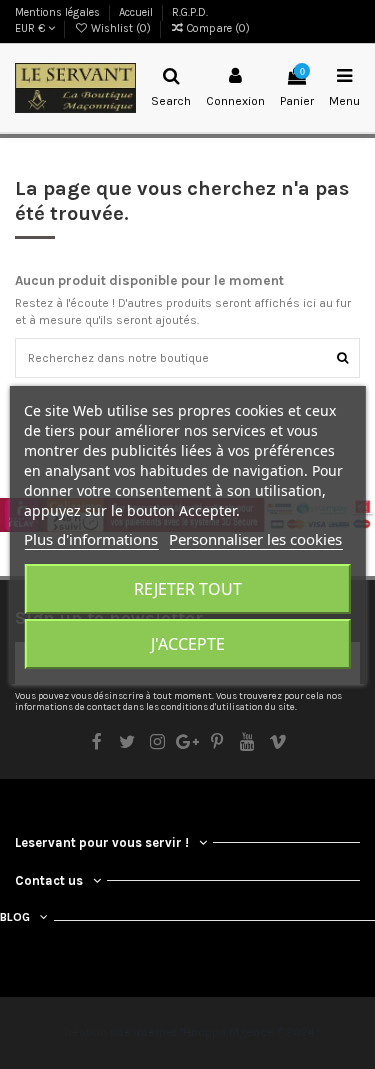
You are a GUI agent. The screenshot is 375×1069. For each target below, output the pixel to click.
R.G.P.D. (190, 12)
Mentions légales (59, 12)
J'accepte (188, 644)
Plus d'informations (91, 539)
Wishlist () (121, 28)
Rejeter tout (188, 589)
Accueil (137, 12)
